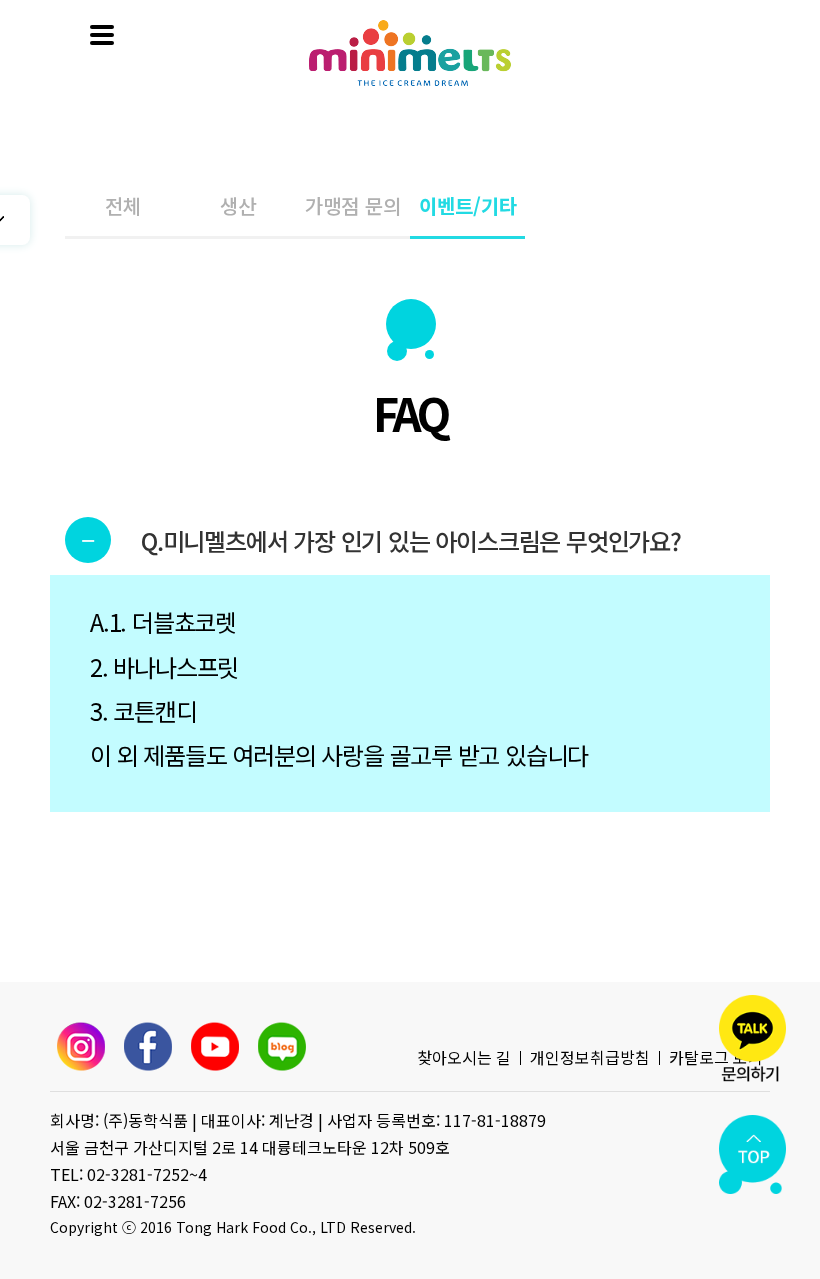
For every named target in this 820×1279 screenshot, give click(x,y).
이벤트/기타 (468, 205)
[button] (410, 541)
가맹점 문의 (353, 205)
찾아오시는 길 (464, 1057)
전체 (123, 205)
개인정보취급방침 (590, 1057)
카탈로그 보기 (716, 1057)
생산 (238, 205)
